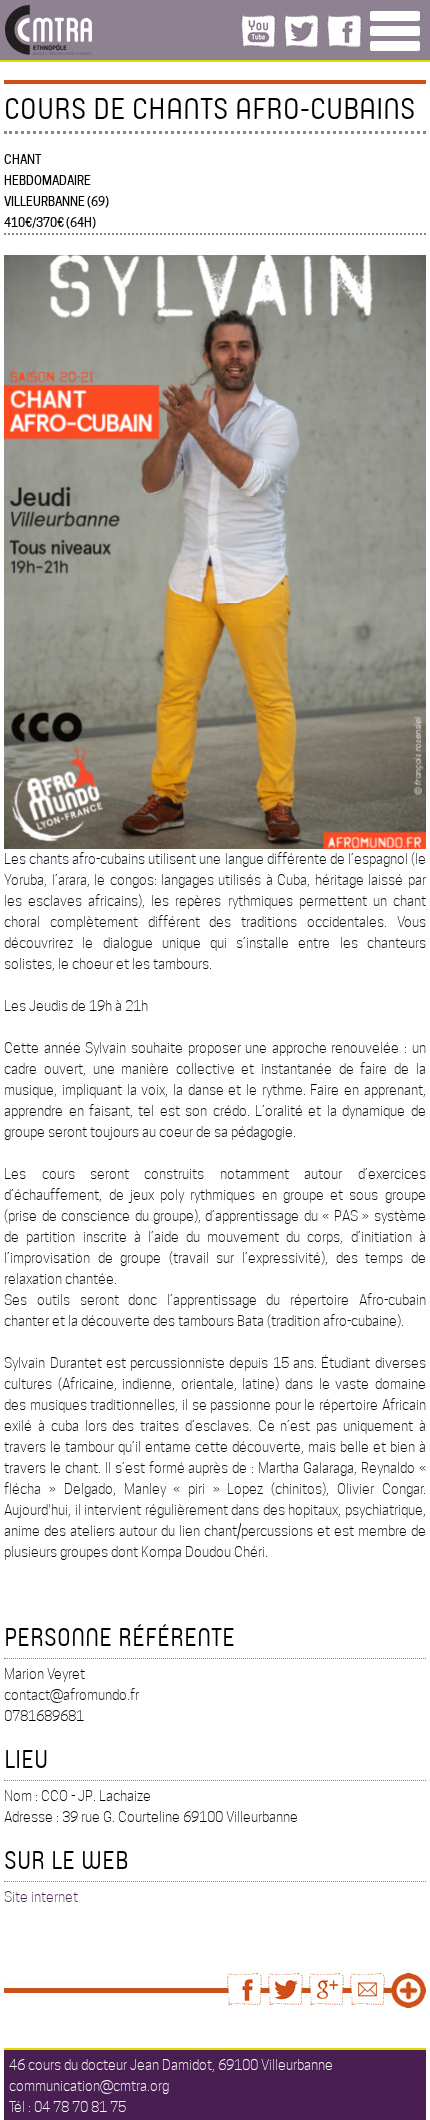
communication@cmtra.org (89, 2086)
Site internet (41, 1897)
